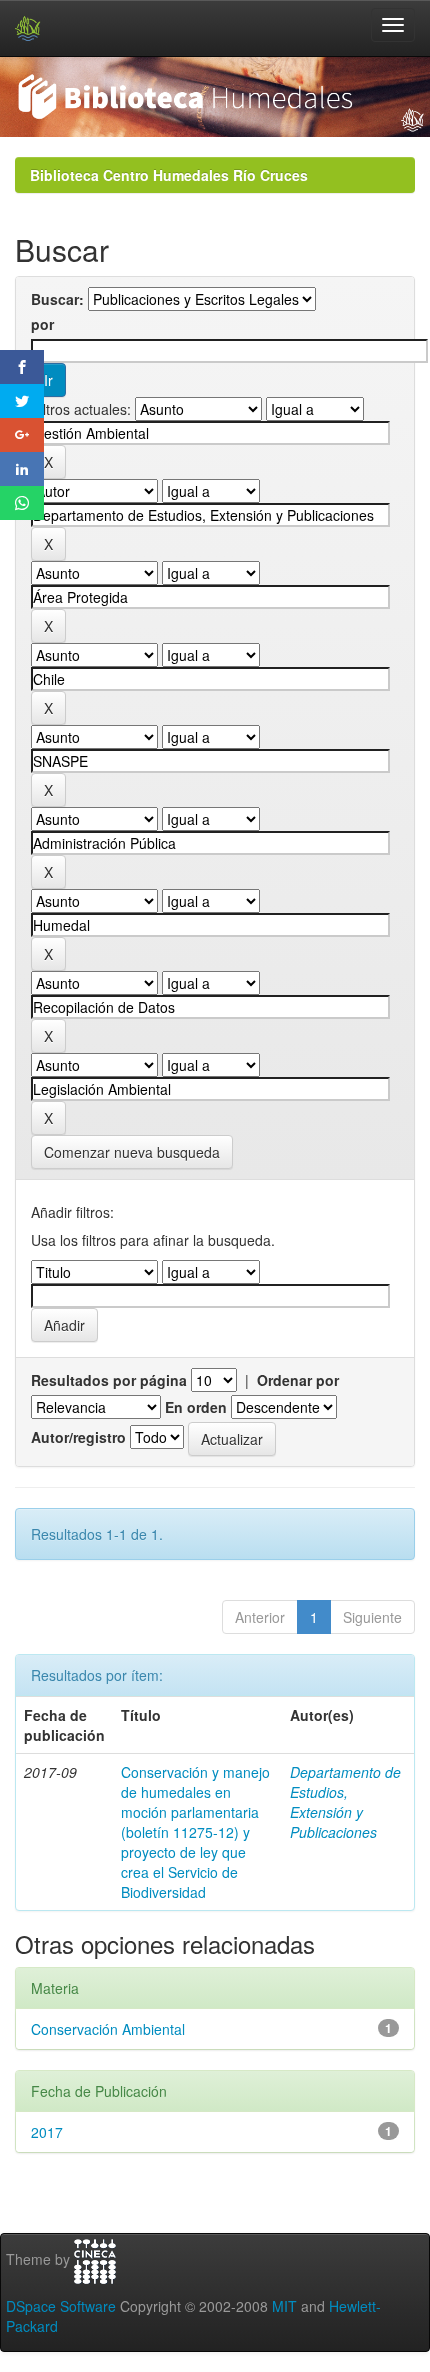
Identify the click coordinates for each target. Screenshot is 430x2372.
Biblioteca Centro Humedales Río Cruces (169, 175)
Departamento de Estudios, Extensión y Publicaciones (345, 1802)
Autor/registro (78, 1437)
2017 (47, 2132)
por (42, 324)
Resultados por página (109, 1380)
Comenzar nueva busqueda (132, 1152)
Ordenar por (298, 1380)
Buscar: (57, 299)
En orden (196, 1407)
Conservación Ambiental (108, 2029)
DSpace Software (61, 2306)
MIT (284, 2306)
